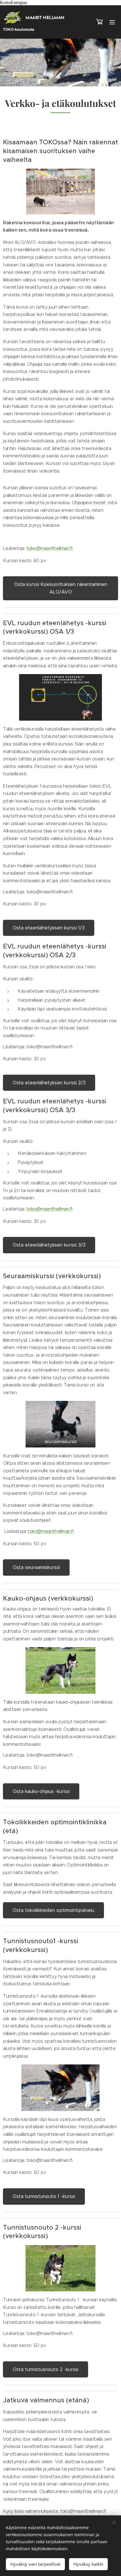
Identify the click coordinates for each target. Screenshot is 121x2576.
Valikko (112, 22)
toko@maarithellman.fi (50, 548)
